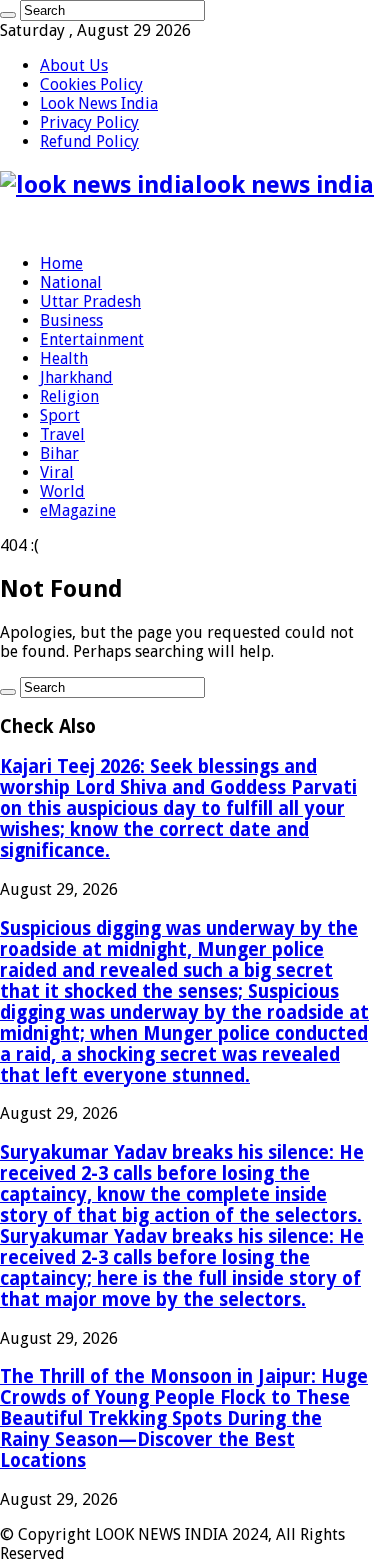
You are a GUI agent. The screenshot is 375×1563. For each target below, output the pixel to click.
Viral (57, 472)
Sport (60, 415)
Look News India (99, 103)
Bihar (59, 453)
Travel (62, 434)
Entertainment (92, 339)
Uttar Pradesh (90, 301)
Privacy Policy (89, 122)
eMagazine (78, 510)
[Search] (8, 15)
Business (71, 320)
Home (61, 263)
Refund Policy (89, 141)
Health (64, 358)
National (71, 282)
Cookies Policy (91, 84)
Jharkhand (76, 377)
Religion (69, 396)
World (62, 491)
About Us (74, 65)
